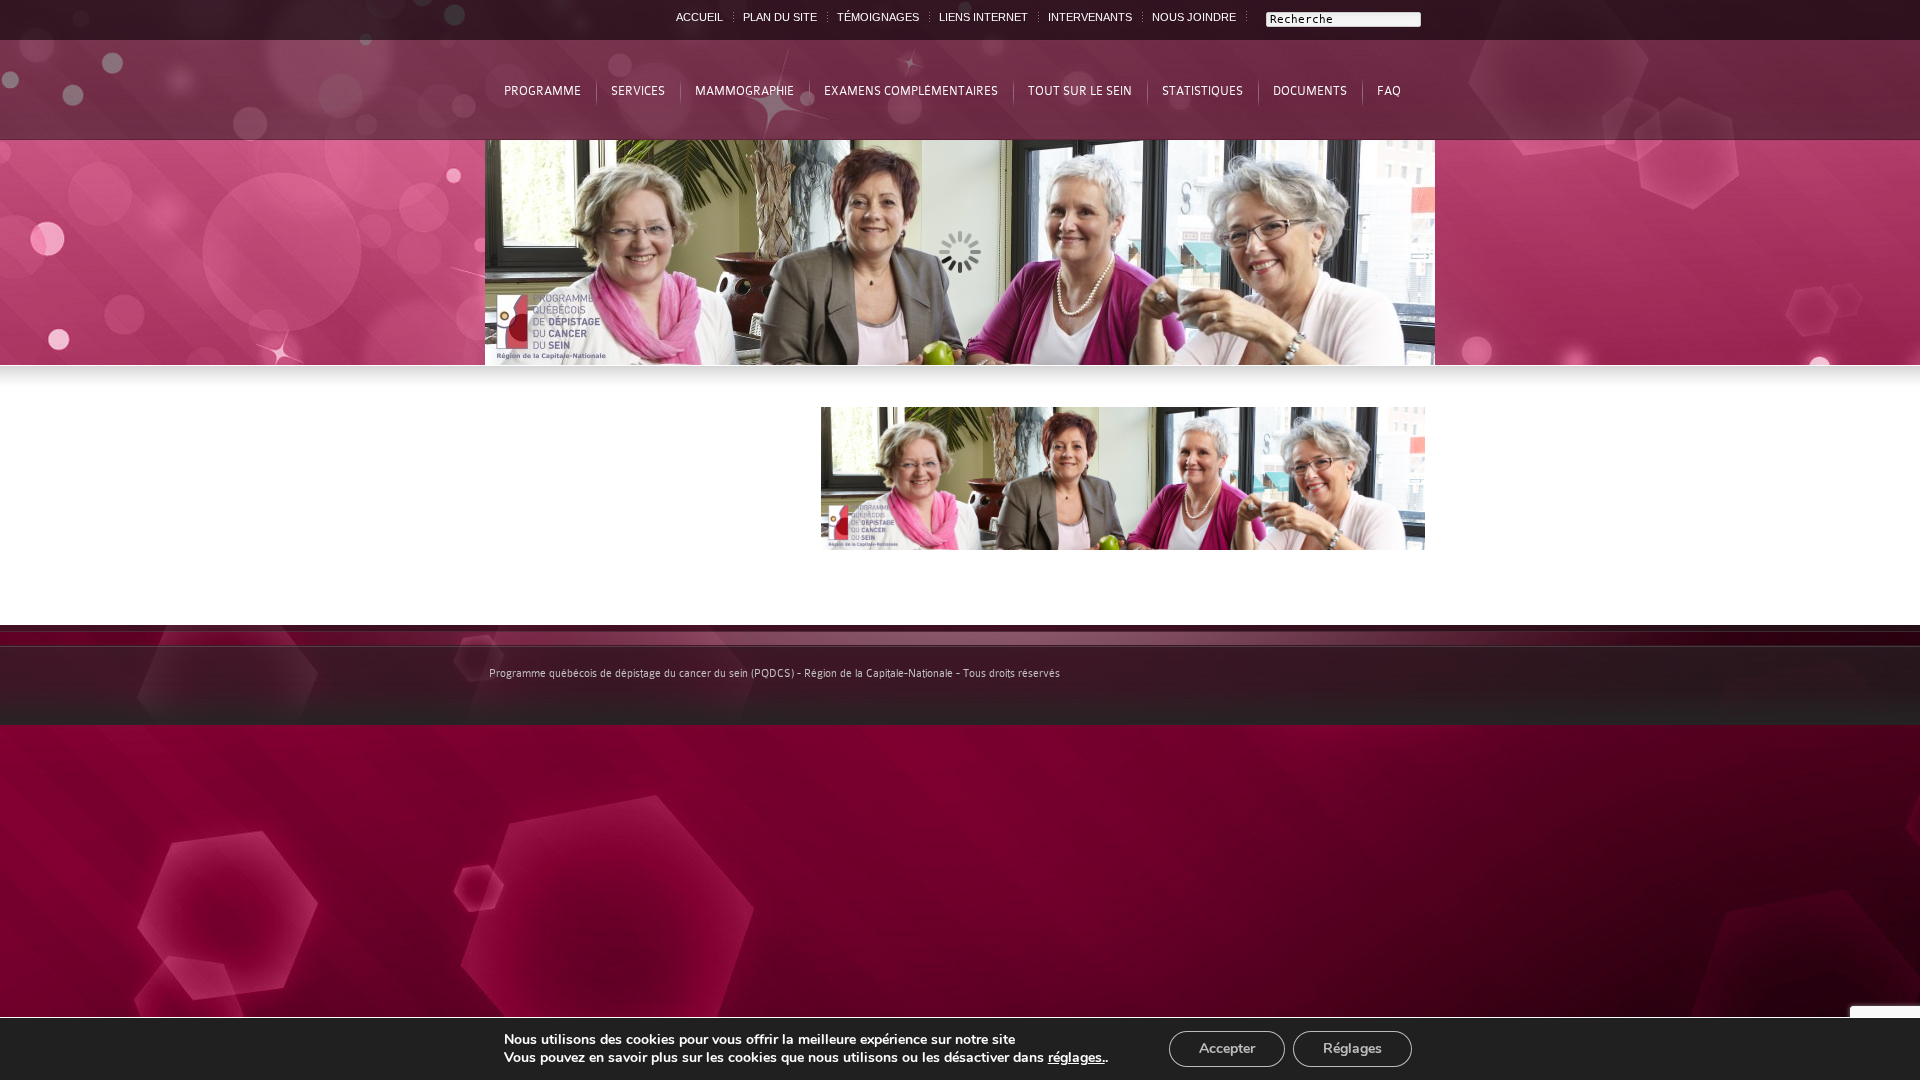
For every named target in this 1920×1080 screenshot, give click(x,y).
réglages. (1076, 1058)
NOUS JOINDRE (1194, 17)
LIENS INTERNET (983, 17)
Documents (1310, 91)
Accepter (1227, 1048)
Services (638, 91)
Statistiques (1202, 91)
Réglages (1352, 1048)
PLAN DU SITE (780, 17)
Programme (542, 91)
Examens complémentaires (911, 91)
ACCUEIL (699, 17)
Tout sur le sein (1080, 91)
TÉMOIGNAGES (878, 17)
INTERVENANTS (1090, 17)
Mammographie (744, 91)
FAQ (1389, 91)
